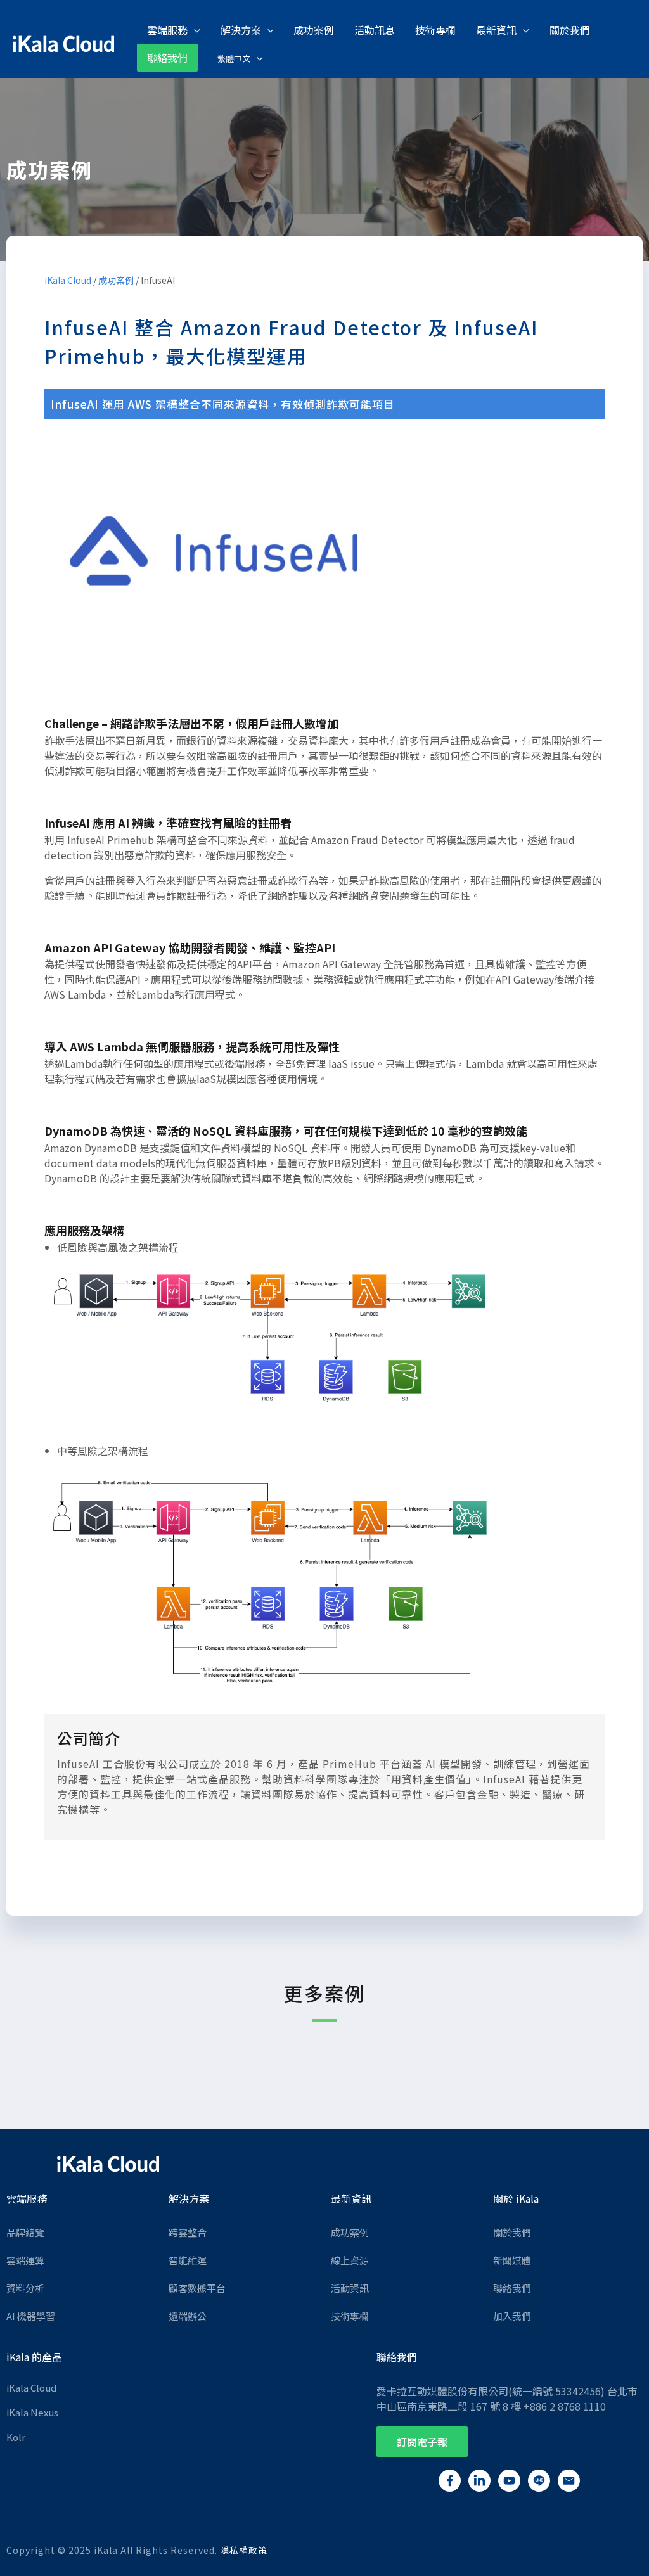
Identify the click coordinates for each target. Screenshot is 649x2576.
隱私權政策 (244, 2550)
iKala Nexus (32, 2412)
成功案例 (116, 280)
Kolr (16, 2437)
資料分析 (25, 2288)
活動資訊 (350, 2288)
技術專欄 (350, 2316)
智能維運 (188, 2260)
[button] (422, 2442)
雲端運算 (25, 2260)
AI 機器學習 (31, 2316)
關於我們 (512, 2232)
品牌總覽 (25, 2232)
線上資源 (350, 2260)
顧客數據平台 (197, 2288)
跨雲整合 (188, 2232)
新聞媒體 (512, 2260)
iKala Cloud (68, 280)
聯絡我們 (512, 2288)
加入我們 (512, 2316)
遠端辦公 (188, 2316)
